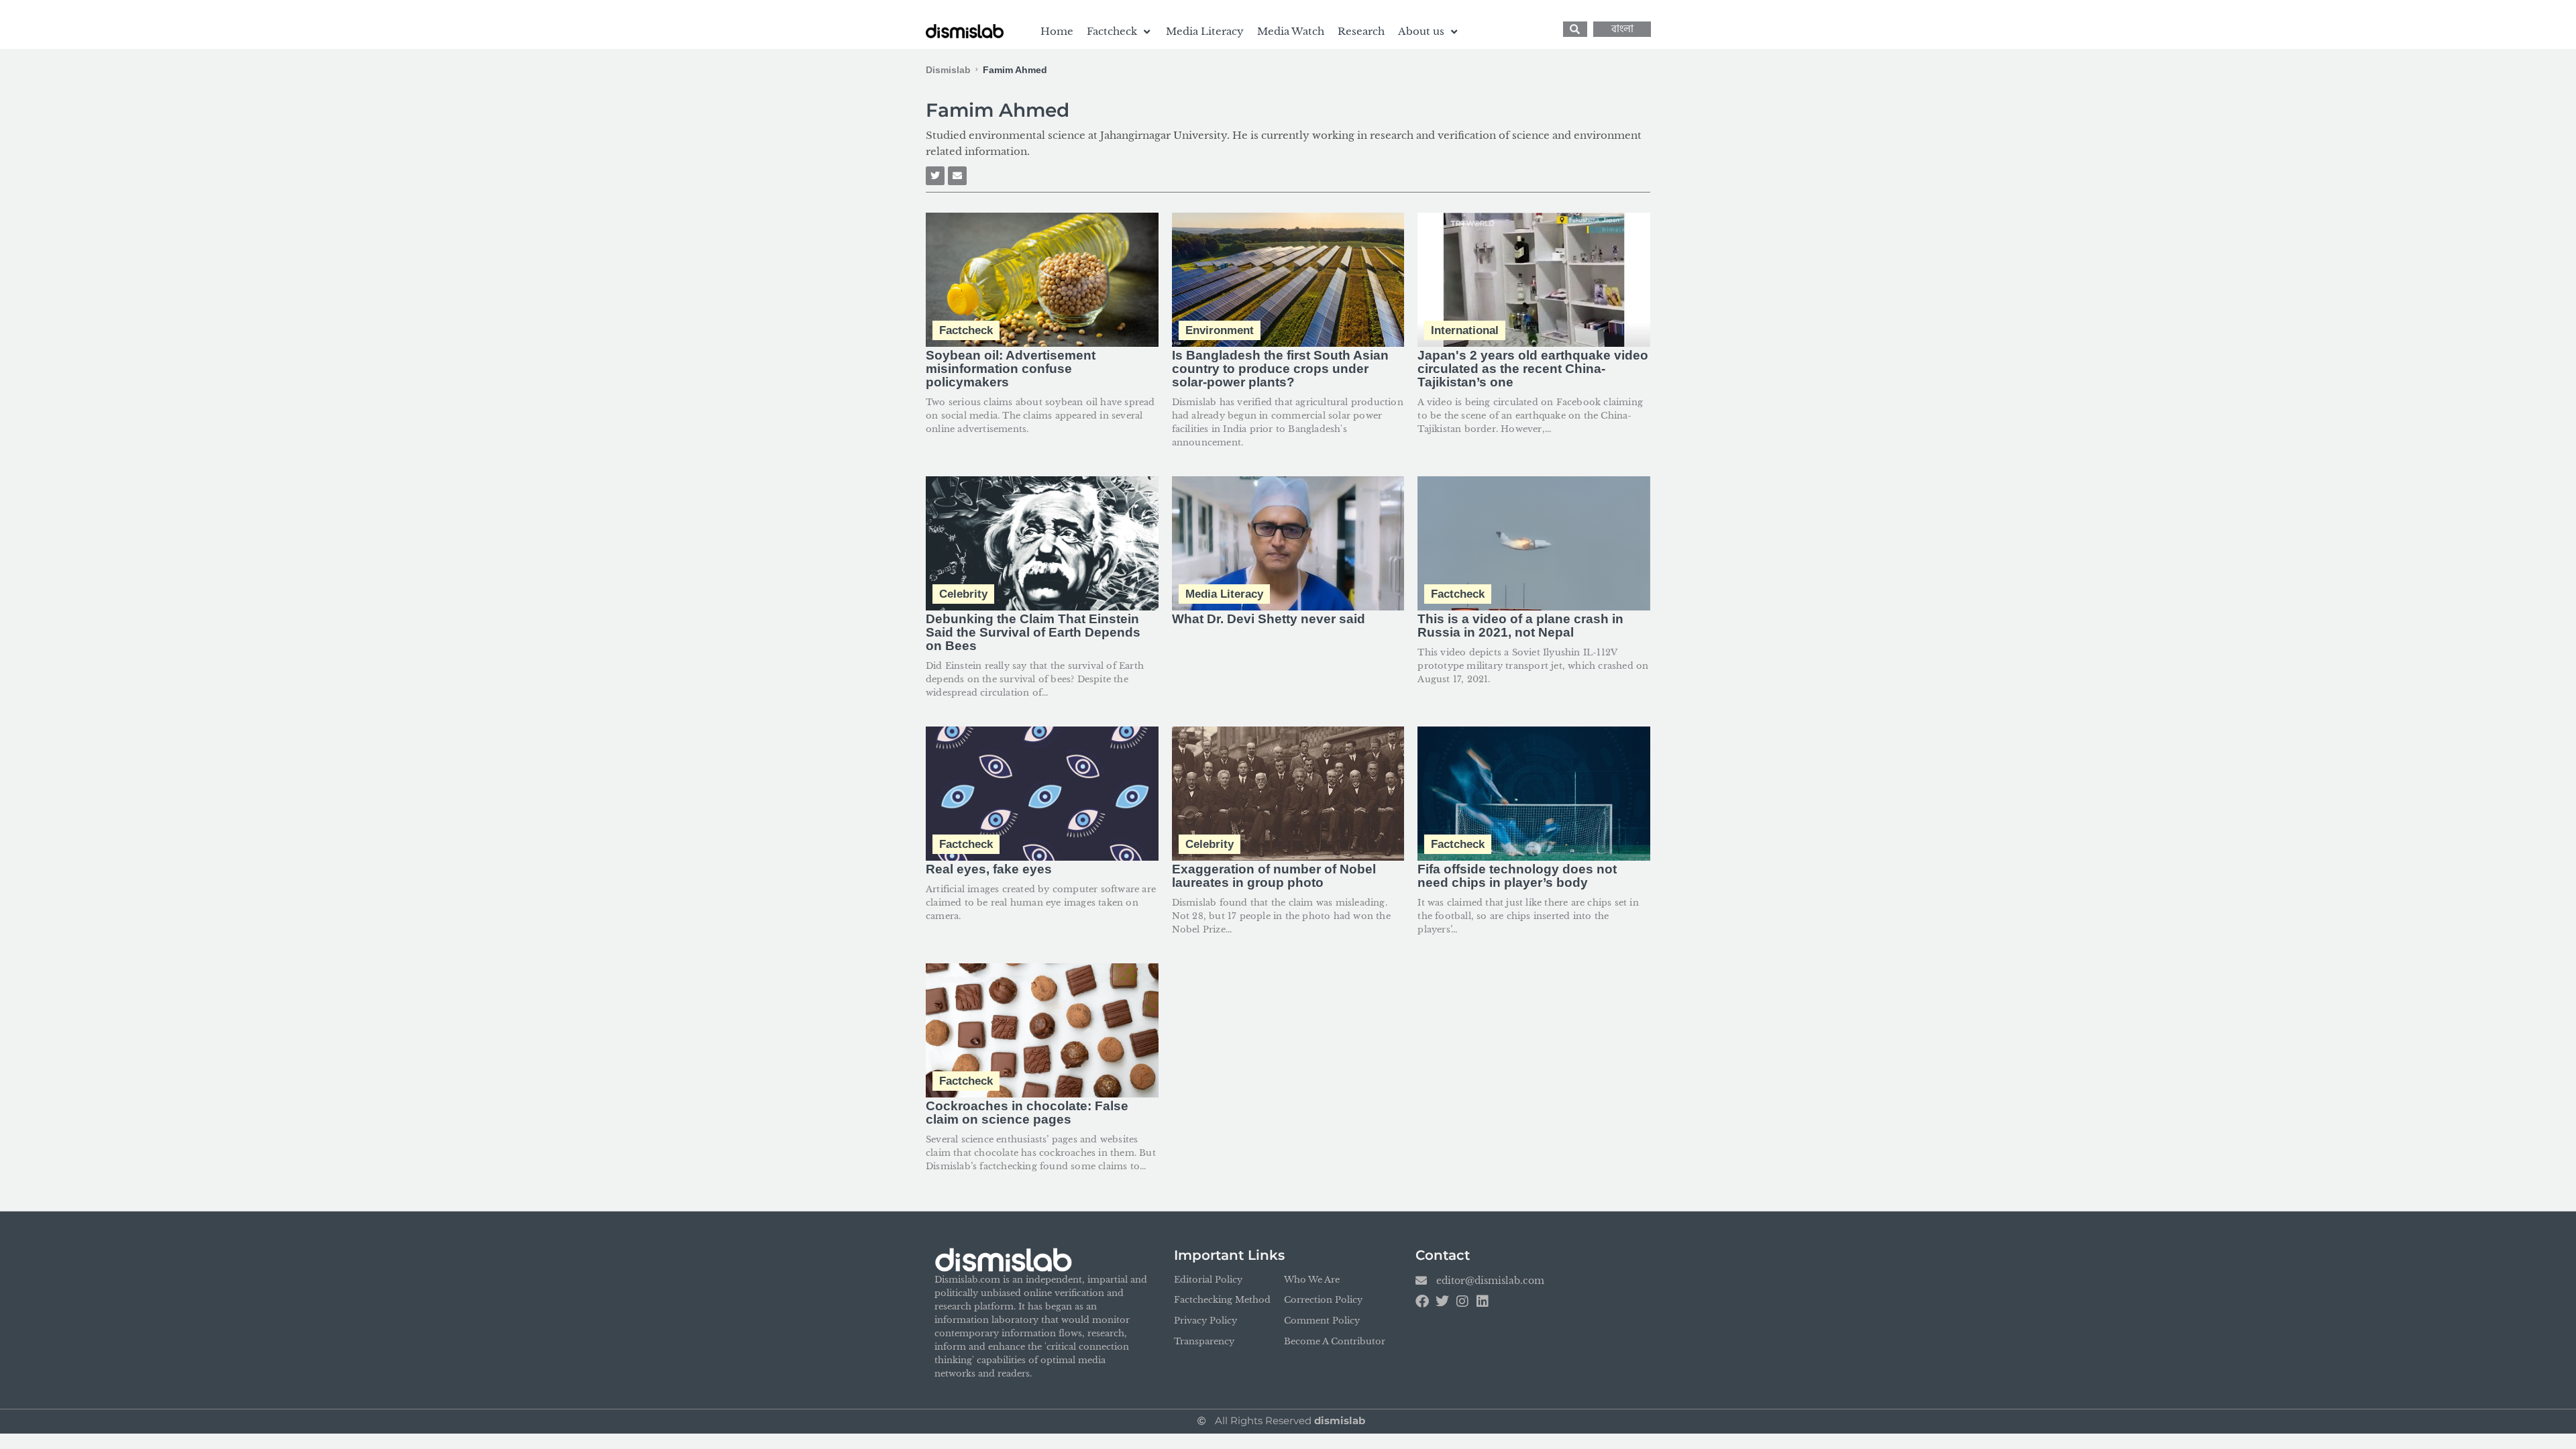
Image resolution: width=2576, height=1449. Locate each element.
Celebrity (963, 594)
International (1465, 330)
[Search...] (1575, 29)
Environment (1220, 330)
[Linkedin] (1483, 1301)
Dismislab (948, 70)
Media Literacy (1224, 594)
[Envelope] (957, 176)
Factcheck (966, 330)
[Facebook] (1422, 1301)
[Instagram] (1462, 1301)
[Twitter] (935, 176)
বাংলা (1622, 29)
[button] (1120, 32)
